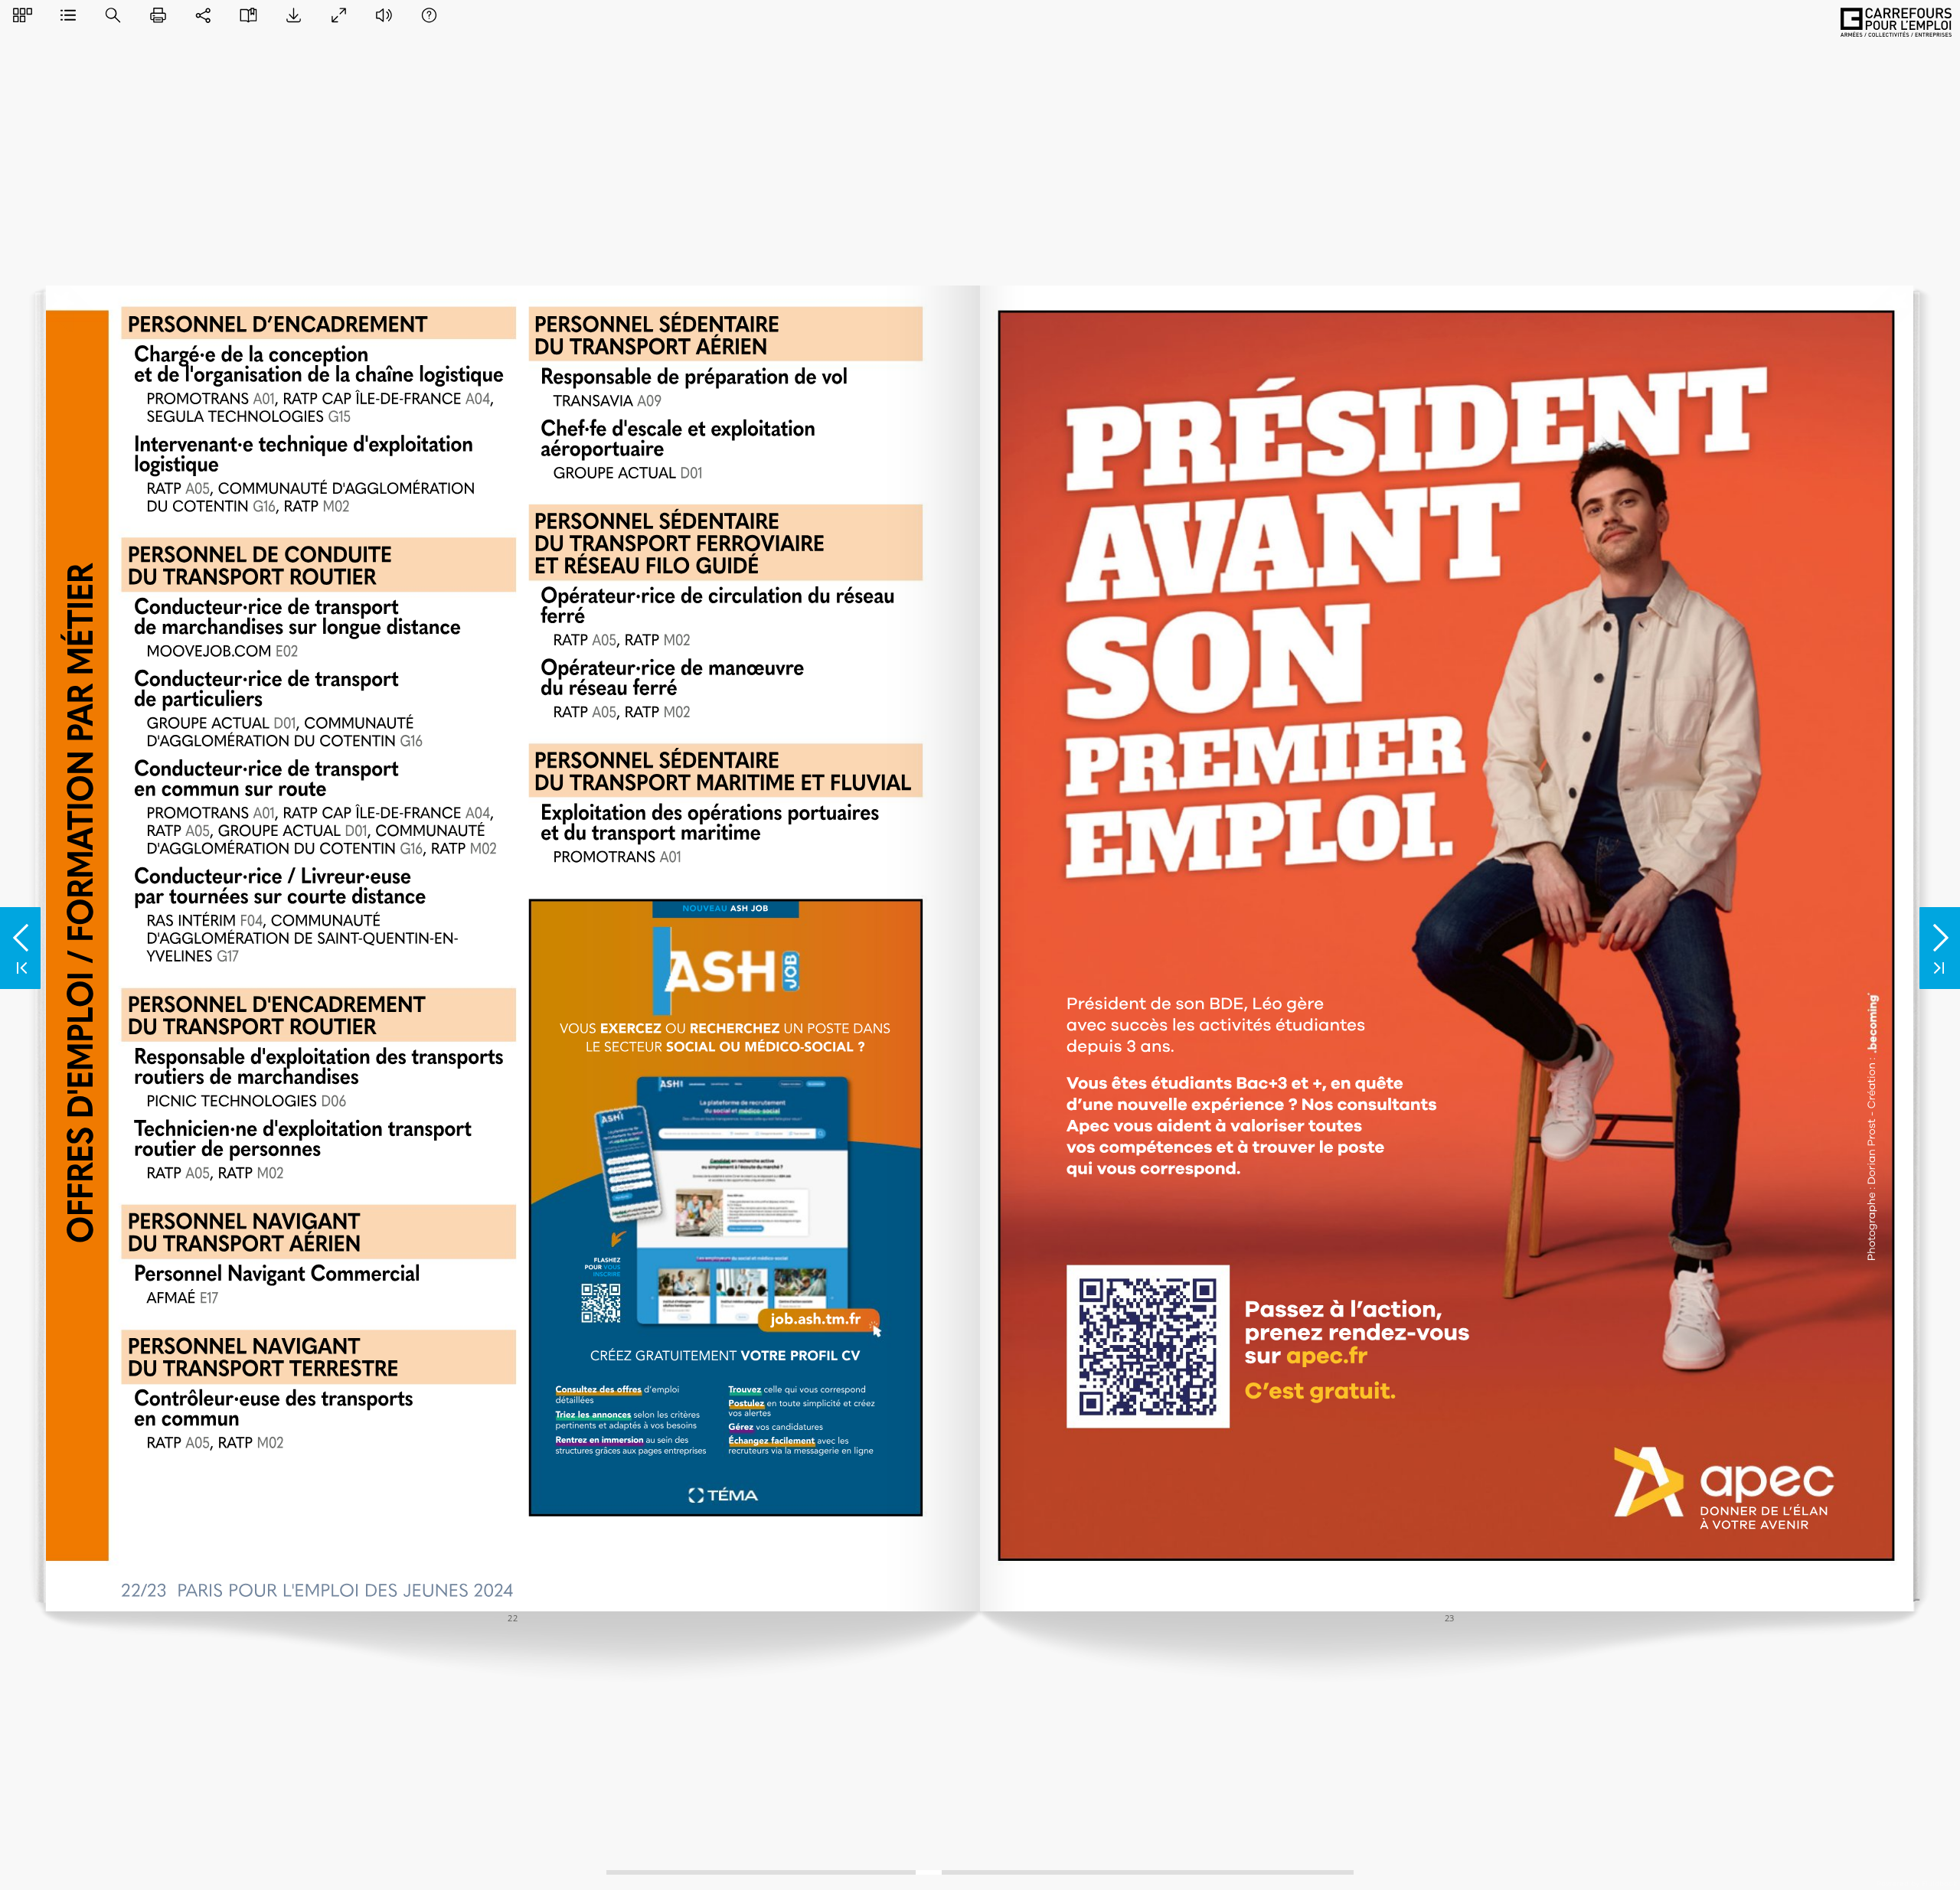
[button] (23, 15)
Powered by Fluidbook (1917, 1883)
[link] (1729, 1488)
